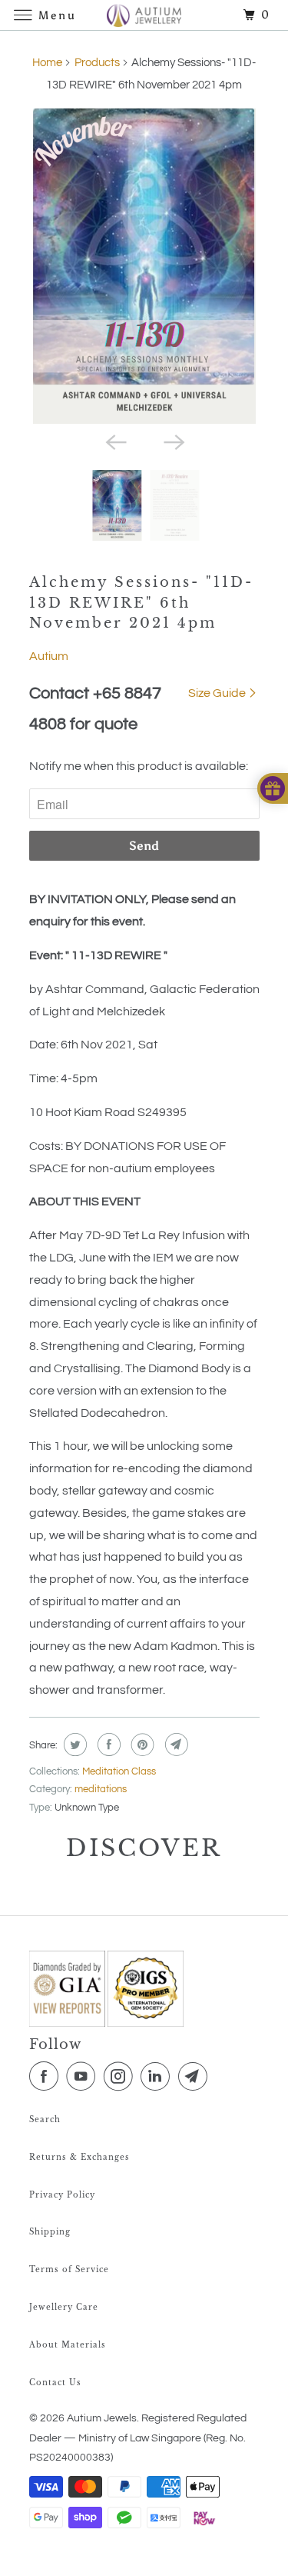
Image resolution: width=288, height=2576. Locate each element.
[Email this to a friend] (175, 1745)
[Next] (174, 441)
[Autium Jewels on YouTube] (84, 2077)
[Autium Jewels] (144, 15)
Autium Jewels (102, 2418)
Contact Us (55, 2383)
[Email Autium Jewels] (196, 2077)
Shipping (50, 2232)
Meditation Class (119, 1771)
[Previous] (115, 441)
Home (47, 63)
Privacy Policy (62, 2195)
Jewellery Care (64, 2307)
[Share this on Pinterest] (141, 1745)
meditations (101, 1789)
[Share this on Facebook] (107, 1745)
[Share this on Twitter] (73, 1745)
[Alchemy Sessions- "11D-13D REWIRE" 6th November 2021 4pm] (144, 266)
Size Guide (218, 693)
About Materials (68, 2345)
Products (97, 63)
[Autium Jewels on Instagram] (121, 2077)
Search (45, 2119)
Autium (49, 656)
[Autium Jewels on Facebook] (47, 2077)
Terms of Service (69, 2269)
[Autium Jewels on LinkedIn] (158, 2077)
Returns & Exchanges (79, 2157)
